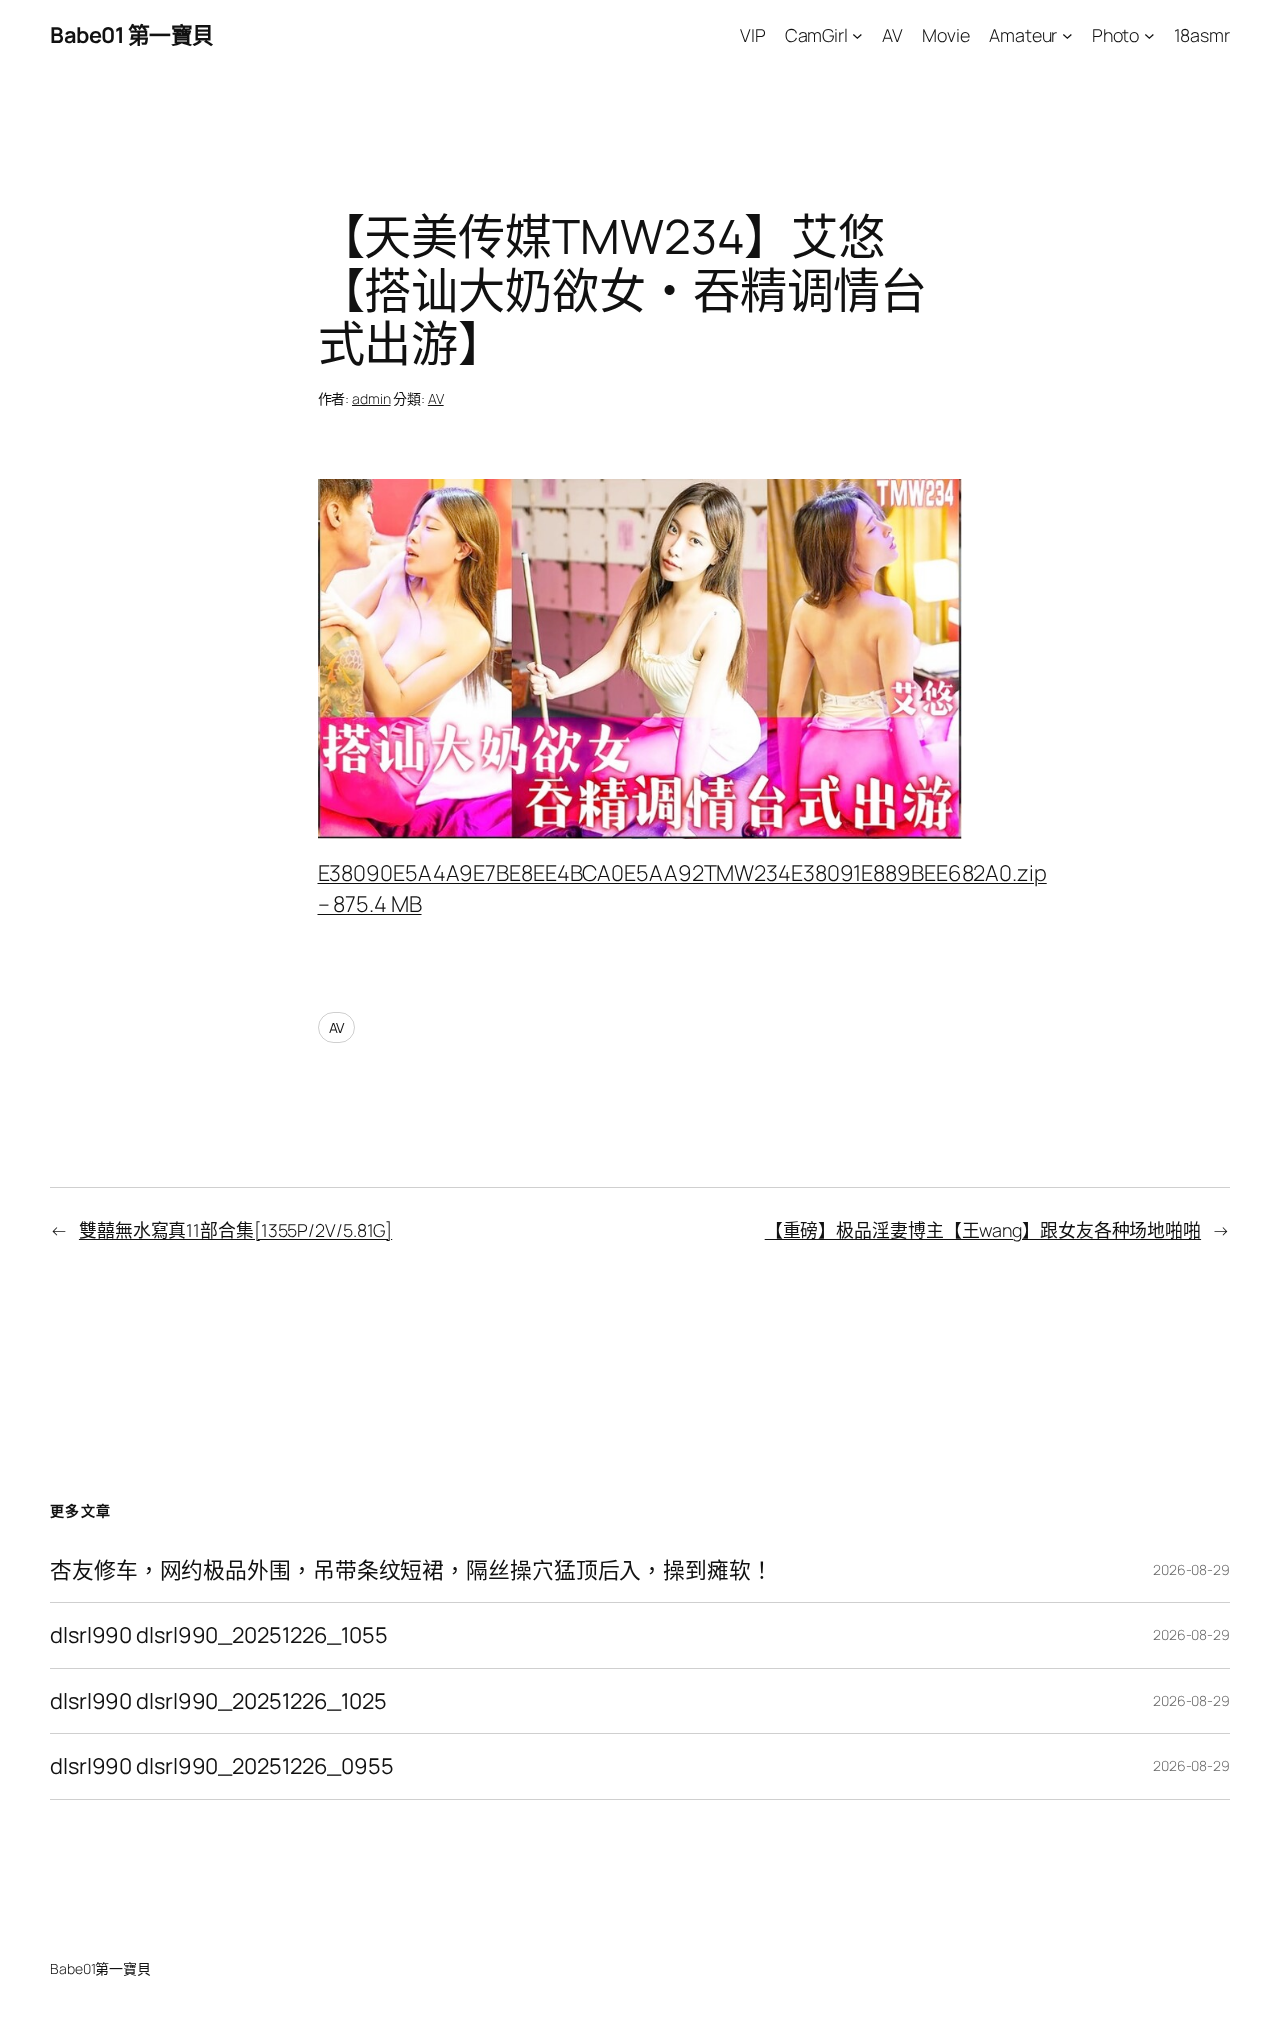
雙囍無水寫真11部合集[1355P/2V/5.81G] (235, 1230)
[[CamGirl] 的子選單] (857, 35)
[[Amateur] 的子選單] (1067, 35)
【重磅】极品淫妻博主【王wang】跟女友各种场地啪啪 (983, 1230)
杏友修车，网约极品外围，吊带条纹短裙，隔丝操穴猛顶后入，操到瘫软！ (411, 1570)
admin (371, 398)
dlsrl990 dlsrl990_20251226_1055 (219, 1635)
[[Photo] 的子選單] (1149, 35)
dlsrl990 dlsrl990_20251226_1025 (218, 1701)
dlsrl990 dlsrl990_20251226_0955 (222, 1766)
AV (436, 398)
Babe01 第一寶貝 (132, 35)
